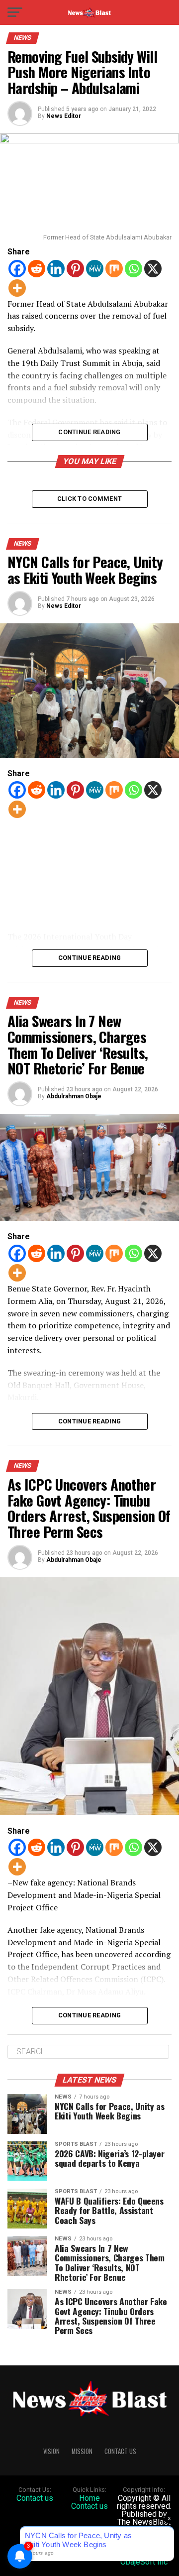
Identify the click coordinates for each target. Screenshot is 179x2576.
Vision (51, 2451)
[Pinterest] (75, 269)
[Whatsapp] (134, 269)
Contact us (35, 2498)
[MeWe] (95, 269)
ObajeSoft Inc (144, 2562)
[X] (153, 269)
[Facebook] (17, 269)
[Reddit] (37, 269)
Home (89, 2498)
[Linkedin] (56, 269)
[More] (17, 288)
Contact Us (120, 2451)
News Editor (64, 116)
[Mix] (114, 269)
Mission (82, 2451)
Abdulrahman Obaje (74, 1096)
